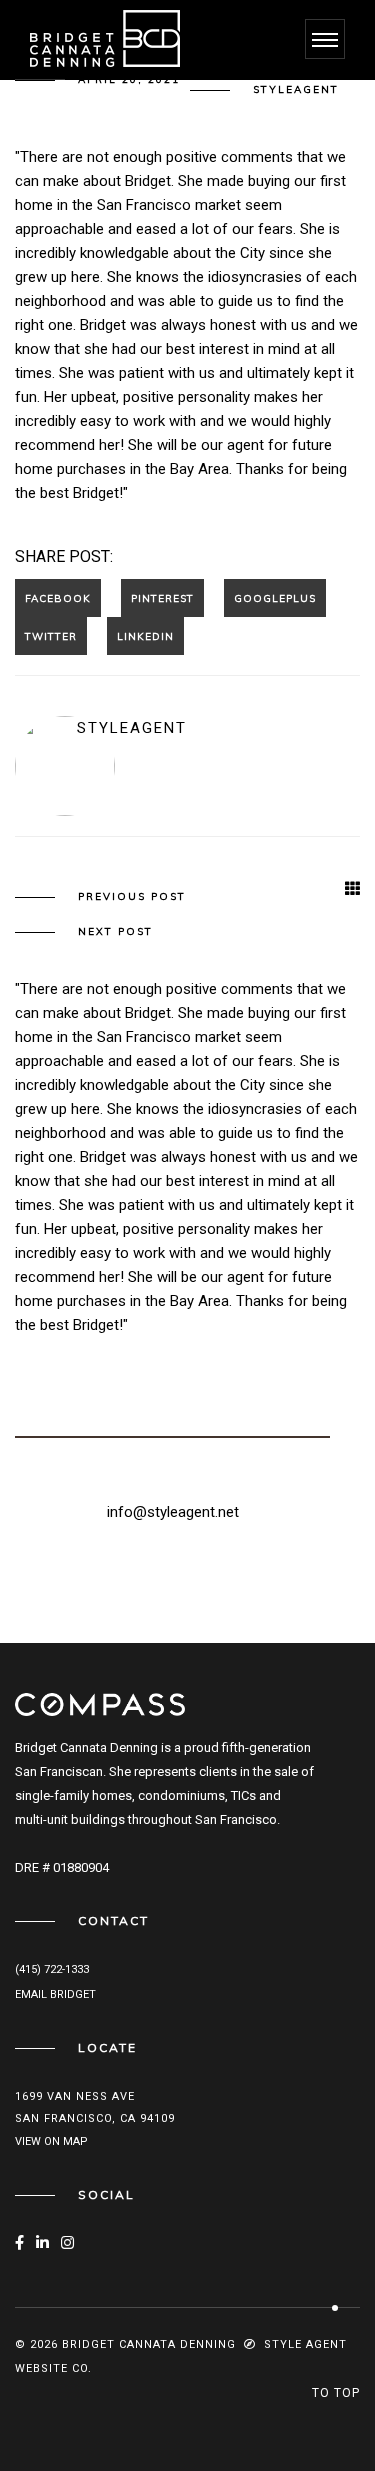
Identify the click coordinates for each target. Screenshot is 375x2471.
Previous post (132, 896)
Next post (115, 931)
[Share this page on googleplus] (275, 598)
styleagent (296, 89)
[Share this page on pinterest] (162, 598)
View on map (51, 2141)
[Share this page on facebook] (58, 598)
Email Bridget (55, 1994)
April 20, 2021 (129, 79)
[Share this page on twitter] (51, 636)
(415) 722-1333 (52, 1969)
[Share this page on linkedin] (145, 636)
